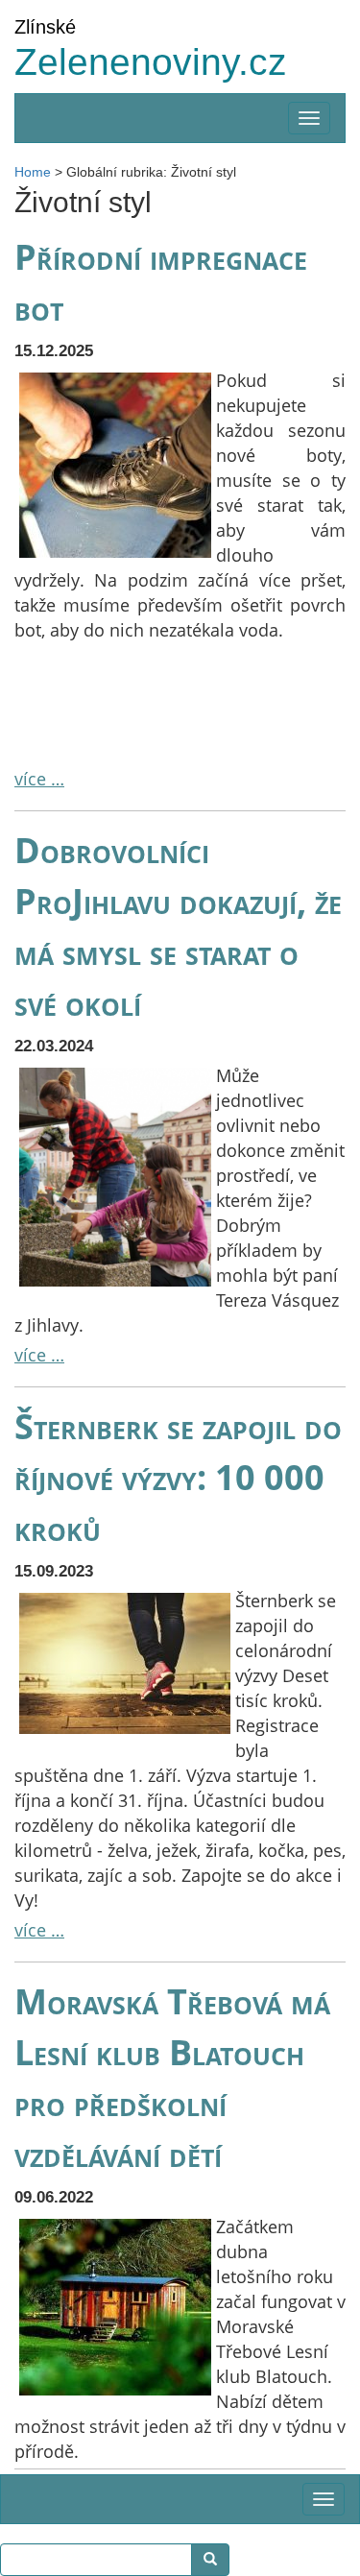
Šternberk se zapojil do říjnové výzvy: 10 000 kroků (178, 1477)
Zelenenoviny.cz (151, 62)
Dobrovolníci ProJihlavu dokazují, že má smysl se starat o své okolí (178, 926)
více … (39, 779)
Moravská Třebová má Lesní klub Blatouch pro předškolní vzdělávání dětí (172, 2077)
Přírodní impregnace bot (161, 282)
